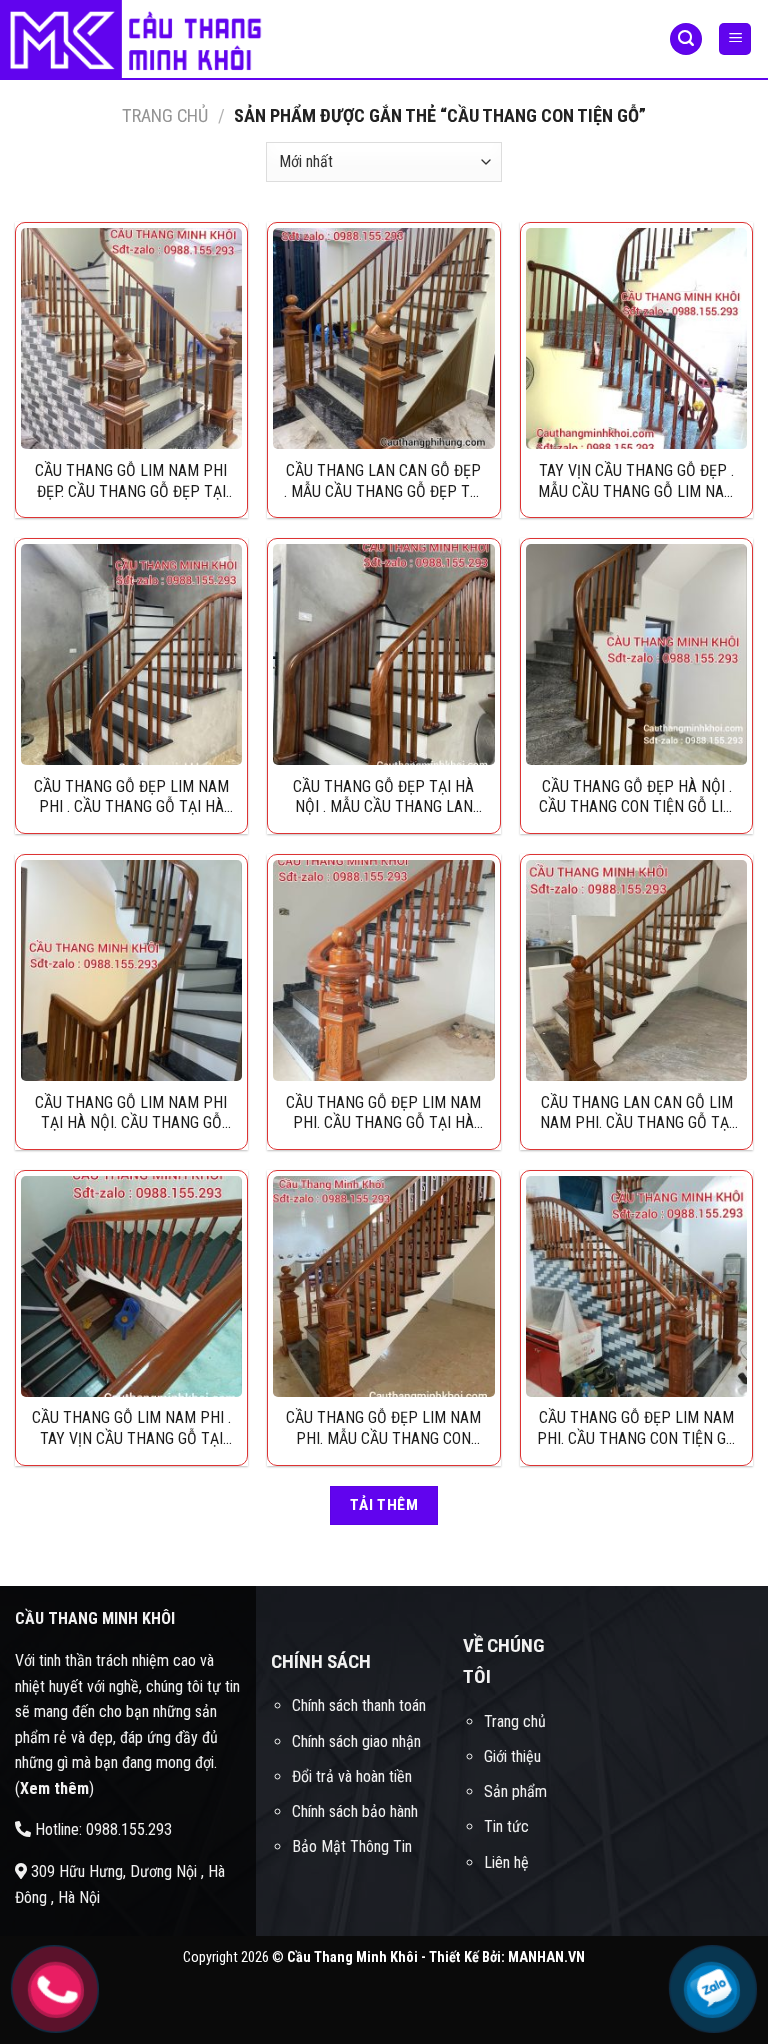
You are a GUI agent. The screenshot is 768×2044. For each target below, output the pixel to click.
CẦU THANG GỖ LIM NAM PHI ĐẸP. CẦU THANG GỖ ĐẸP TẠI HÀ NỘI (131, 481)
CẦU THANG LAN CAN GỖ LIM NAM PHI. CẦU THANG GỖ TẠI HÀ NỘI (636, 1113)
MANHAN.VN (546, 1957)
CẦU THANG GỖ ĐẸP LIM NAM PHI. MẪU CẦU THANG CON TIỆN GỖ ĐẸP (383, 1428)
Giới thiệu (512, 1756)
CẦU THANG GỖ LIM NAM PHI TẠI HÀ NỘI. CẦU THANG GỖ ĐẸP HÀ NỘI (131, 1113)
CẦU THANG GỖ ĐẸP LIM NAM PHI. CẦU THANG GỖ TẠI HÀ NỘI (383, 1113)
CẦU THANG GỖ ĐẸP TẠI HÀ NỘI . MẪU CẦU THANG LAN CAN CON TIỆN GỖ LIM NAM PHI (383, 797)
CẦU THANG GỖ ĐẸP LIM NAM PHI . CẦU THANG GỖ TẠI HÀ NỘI (131, 797)
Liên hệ (506, 1862)
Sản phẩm (515, 1791)
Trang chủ (165, 115)
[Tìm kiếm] (686, 39)
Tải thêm (384, 1505)
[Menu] (735, 39)
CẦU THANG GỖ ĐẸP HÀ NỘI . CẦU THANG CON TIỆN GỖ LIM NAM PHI (637, 797)
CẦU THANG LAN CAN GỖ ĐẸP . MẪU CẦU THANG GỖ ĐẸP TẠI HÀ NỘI (383, 481)
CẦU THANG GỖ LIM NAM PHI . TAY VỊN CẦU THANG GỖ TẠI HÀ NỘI (131, 1428)
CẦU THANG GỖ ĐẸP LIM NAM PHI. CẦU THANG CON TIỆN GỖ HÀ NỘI (636, 1428)
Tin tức (506, 1826)
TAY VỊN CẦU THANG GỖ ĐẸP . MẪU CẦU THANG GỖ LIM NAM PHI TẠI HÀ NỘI (637, 481)
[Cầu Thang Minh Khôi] (144, 40)
